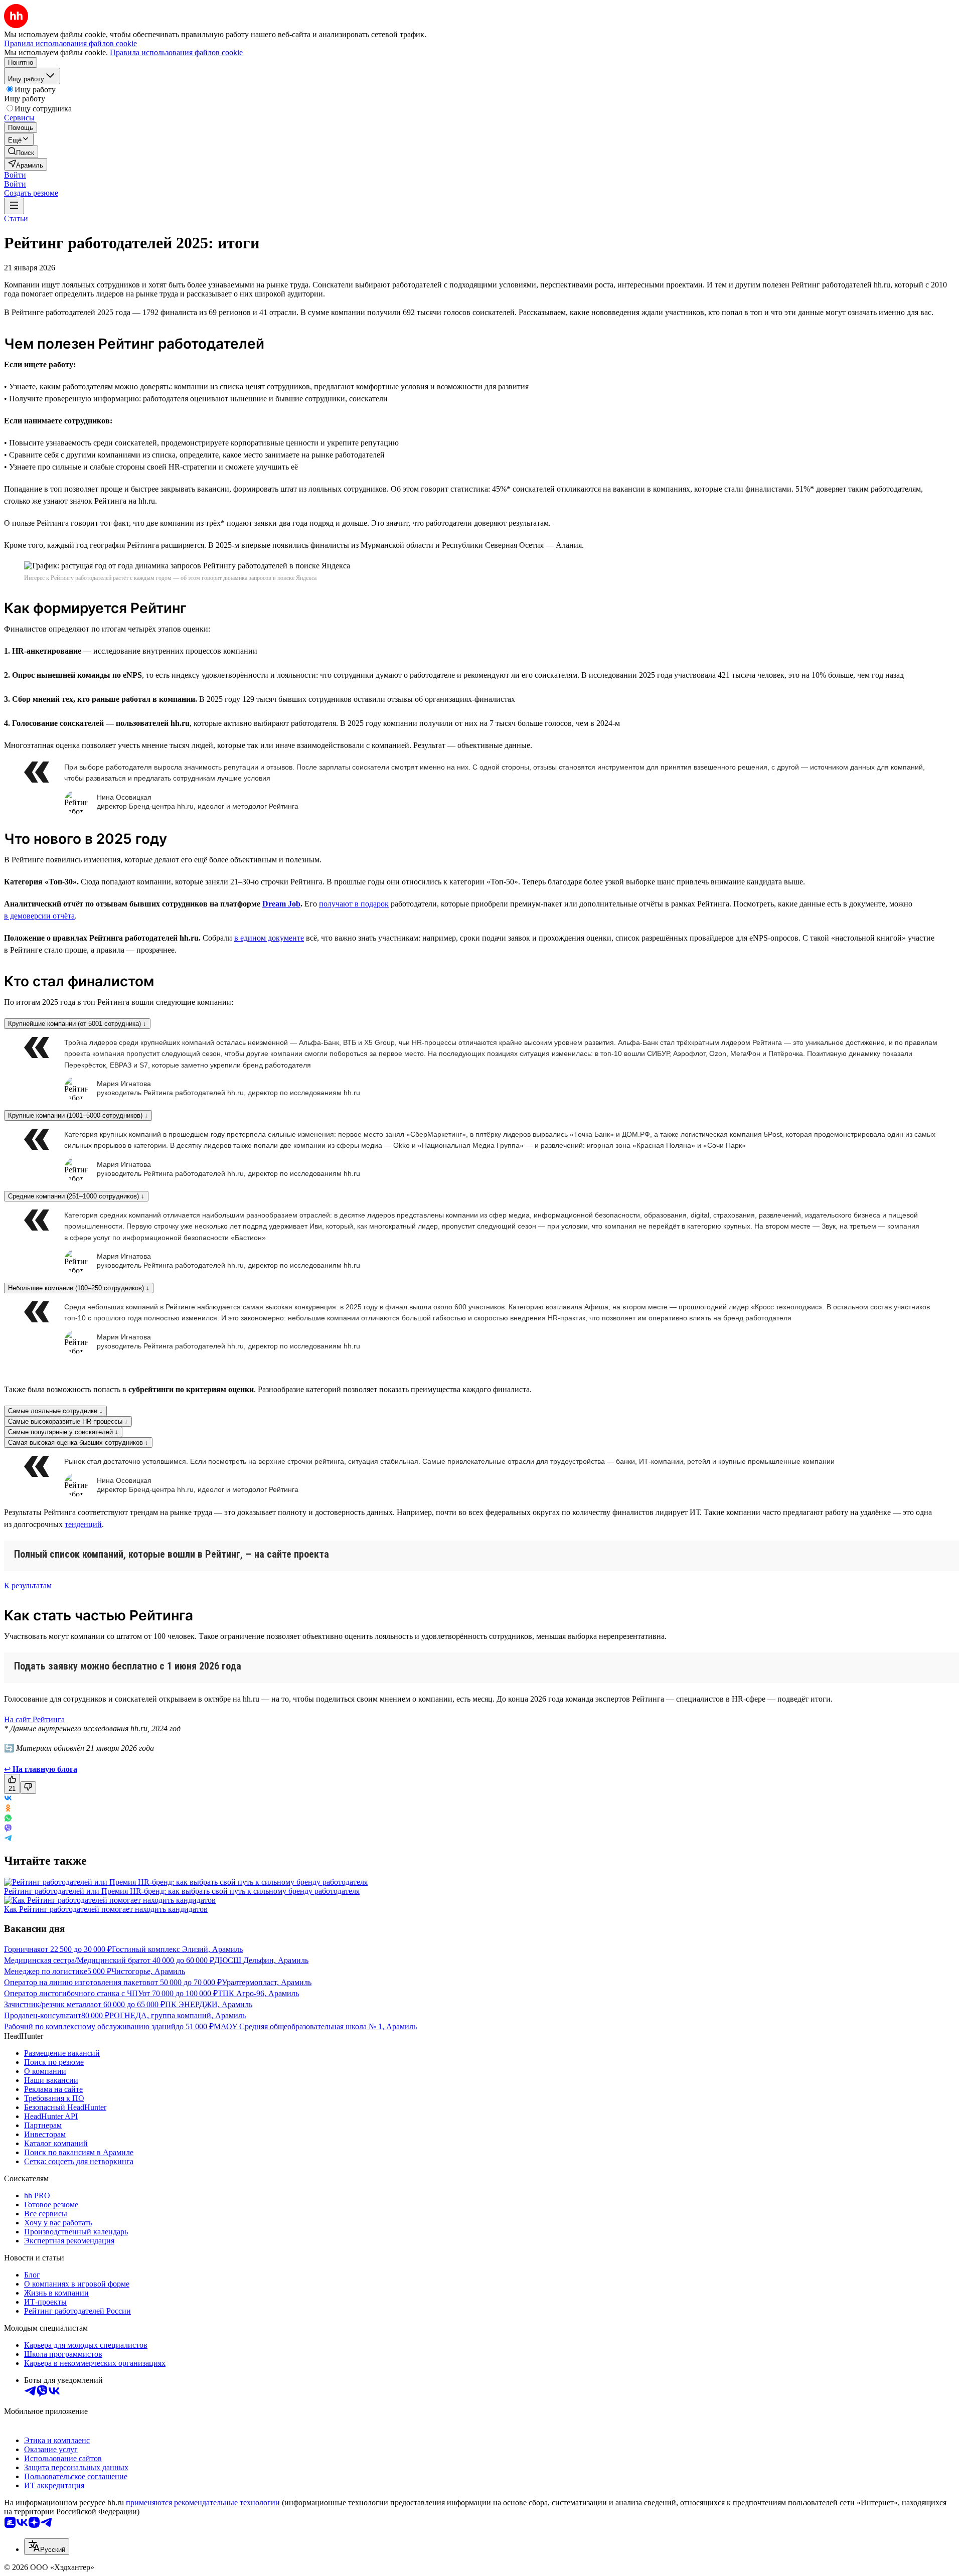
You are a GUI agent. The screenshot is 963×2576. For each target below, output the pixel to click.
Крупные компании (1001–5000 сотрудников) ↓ (78, 1115)
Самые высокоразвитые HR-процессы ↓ (68, 1421)
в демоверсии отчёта (39, 916)
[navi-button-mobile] (14, 206)
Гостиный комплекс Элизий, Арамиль (177, 1949)
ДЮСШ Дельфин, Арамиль (261, 1960)
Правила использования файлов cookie (176, 52)
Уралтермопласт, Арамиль (267, 1982)
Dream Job (281, 904)
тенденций (83, 1524)
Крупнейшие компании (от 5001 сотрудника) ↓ (77, 1024)
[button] (15, 175)
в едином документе (269, 938)
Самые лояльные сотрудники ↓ (55, 1411)
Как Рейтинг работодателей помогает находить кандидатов (106, 1909)
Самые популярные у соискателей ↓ (63, 1432)
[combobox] (47, 2547)
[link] (21, 152)
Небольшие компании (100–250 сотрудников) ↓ (79, 1288)
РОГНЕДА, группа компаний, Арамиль (178, 2015)
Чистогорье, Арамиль (148, 1971)
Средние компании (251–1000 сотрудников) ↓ (76, 1196)
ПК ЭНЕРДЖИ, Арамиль (209, 2004)
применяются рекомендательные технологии (203, 2503)
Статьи (16, 218)
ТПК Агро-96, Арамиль (258, 1993)
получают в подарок (354, 904)
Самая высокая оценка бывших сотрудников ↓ (78, 1443)
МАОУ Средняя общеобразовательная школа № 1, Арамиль (315, 2026)
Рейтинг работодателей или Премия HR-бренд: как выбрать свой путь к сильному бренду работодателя (182, 1891)
